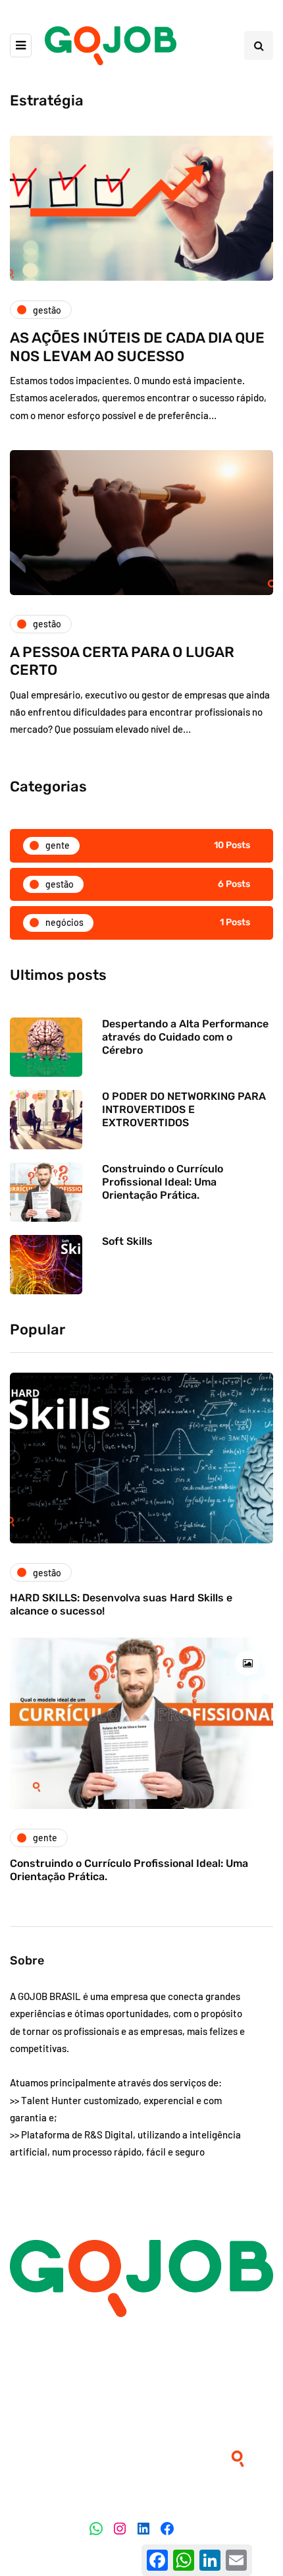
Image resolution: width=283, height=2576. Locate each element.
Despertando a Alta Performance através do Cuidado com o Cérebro (185, 1037)
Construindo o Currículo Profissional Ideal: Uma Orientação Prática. (163, 1182)
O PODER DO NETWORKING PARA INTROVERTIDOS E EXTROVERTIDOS (184, 1109)
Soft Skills (127, 1241)
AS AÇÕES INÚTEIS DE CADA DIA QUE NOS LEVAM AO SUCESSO (137, 347)
